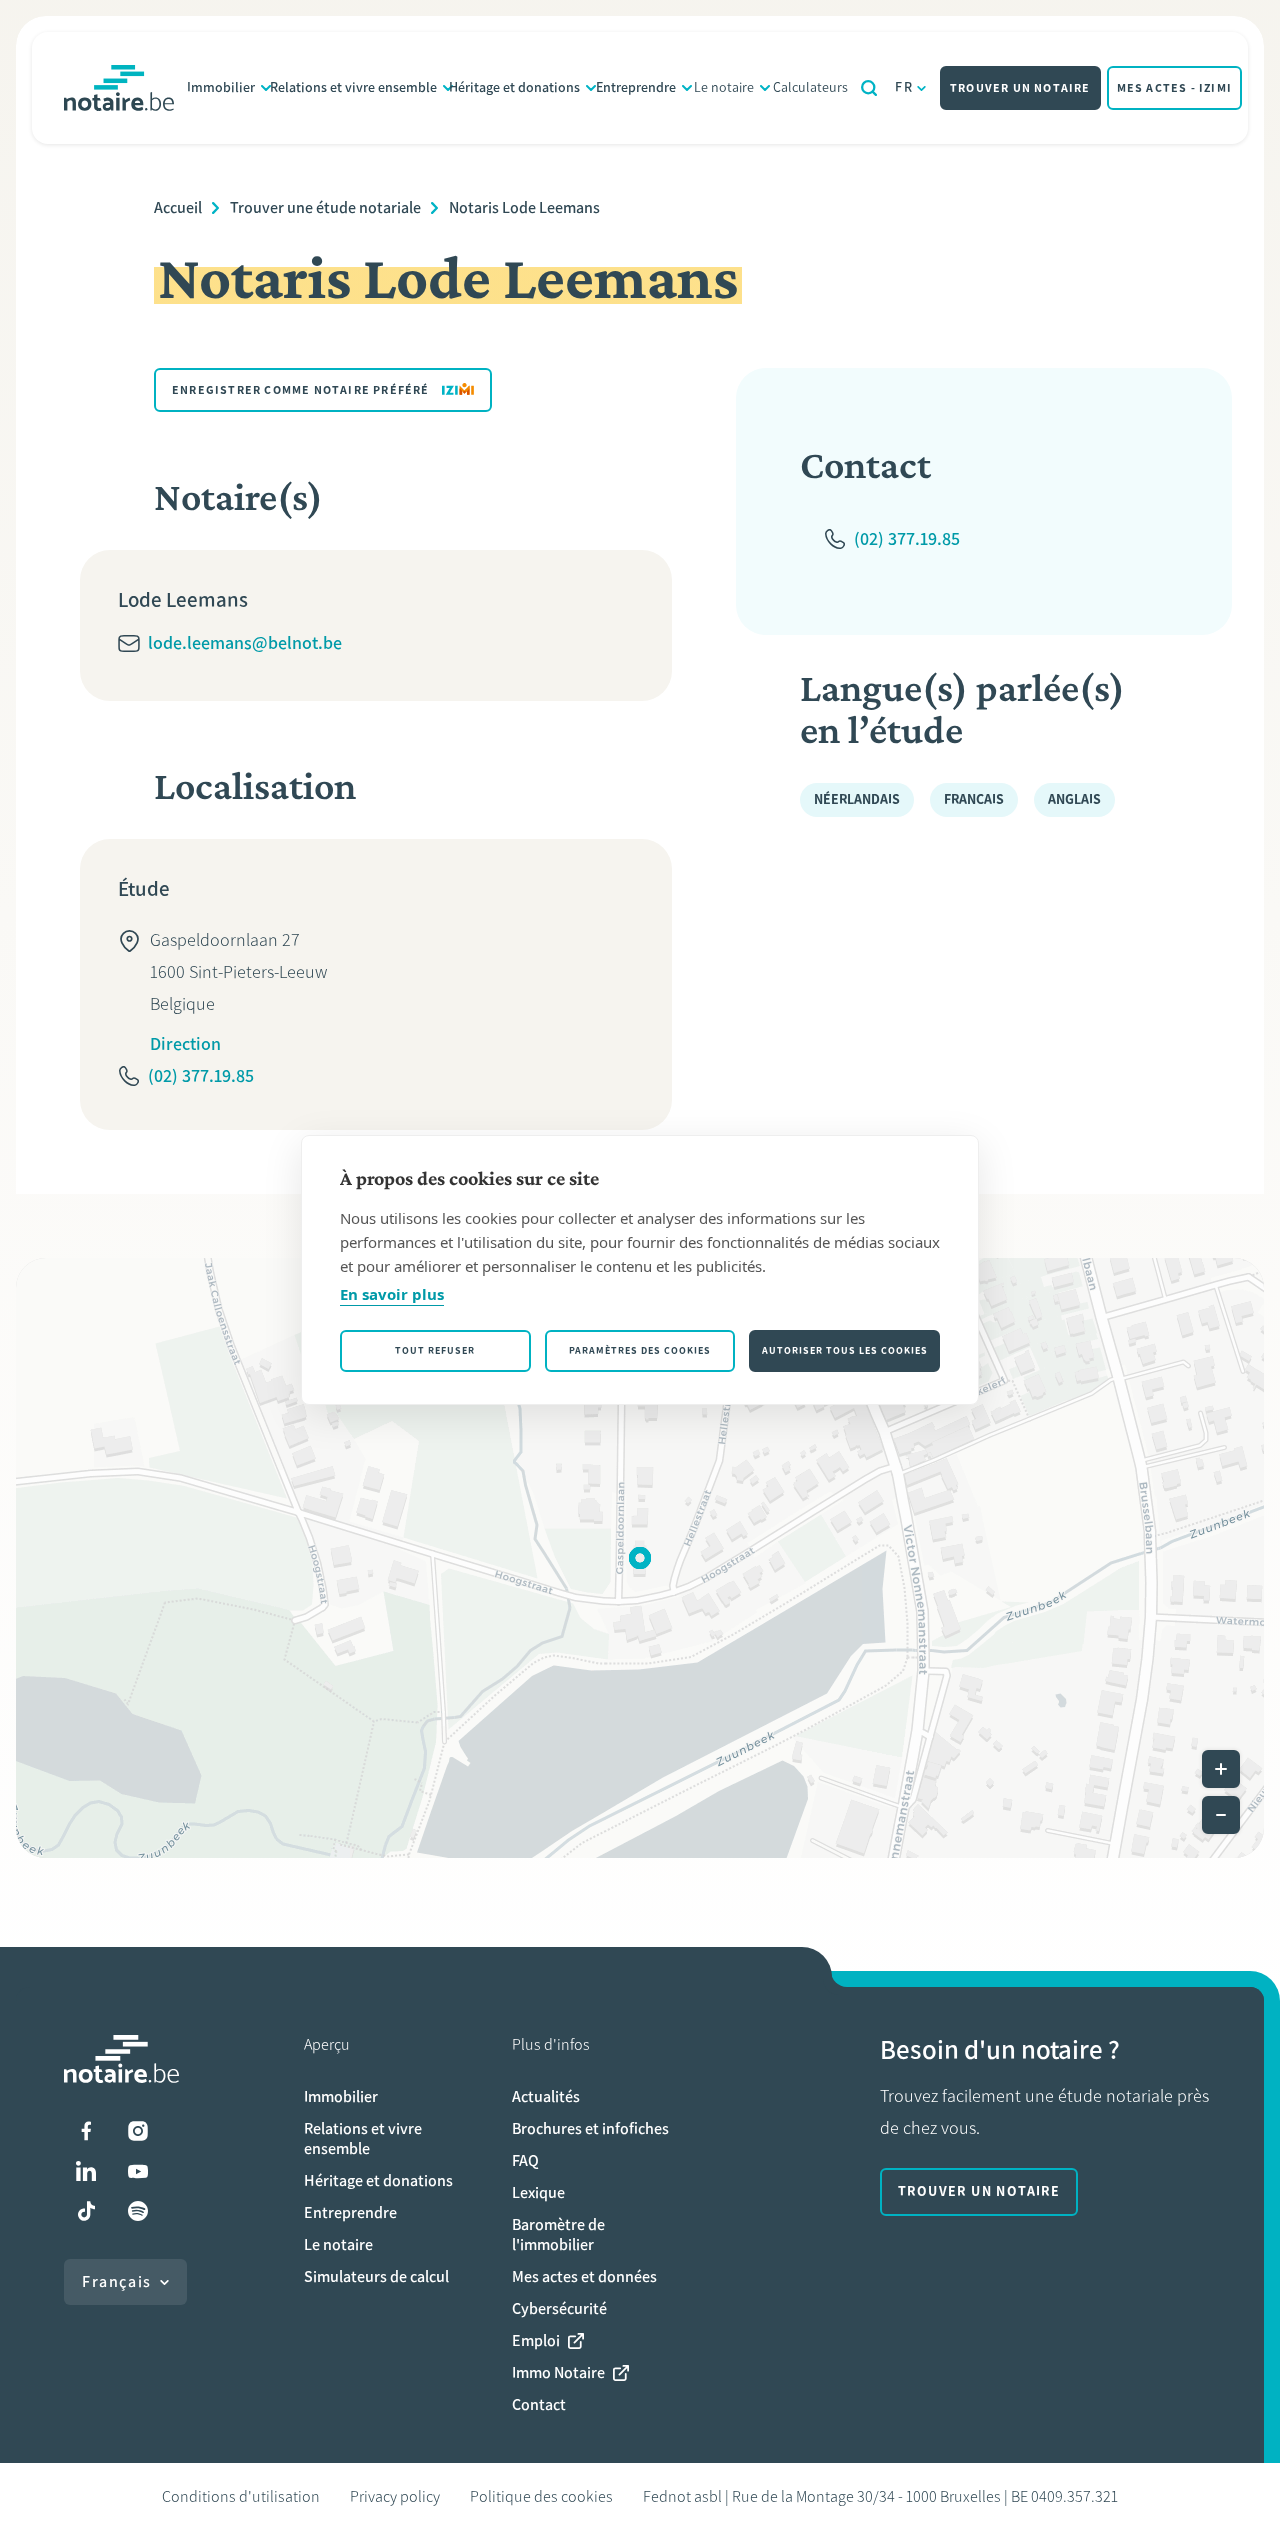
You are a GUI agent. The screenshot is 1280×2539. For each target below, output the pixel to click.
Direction (185, 1044)
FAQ (525, 2160)
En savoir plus (392, 1294)
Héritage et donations (514, 87)
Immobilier (221, 87)
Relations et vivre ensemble (353, 87)
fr (904, 87)
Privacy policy (395, 2496)
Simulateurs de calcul (376, 2276)
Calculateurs (810, 87)
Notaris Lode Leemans (524, 207)
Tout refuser (435, 1350)
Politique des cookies (541, 2496)
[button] (640, 1558)
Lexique (538, 2192)
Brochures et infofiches (590, 2128)
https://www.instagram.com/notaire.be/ (138, 2131)
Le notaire (724, 87)
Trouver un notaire (1020, 88)
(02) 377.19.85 (201, 1076)
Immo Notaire (558, 2372)
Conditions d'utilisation (241, 2496)
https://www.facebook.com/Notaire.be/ (86, 2131)
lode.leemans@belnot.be (245, 643)
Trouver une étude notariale (325, 207)
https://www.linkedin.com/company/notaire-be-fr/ (86, 2171)
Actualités (546, 2096)
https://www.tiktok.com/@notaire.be (86, 2211)
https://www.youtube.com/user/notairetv (138, 2171)
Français (117, 2281)
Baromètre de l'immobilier (558, 2234)
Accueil (178, 207)
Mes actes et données (584, 2276)
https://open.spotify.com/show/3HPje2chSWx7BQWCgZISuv (138, 2211)
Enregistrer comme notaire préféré (301, 390)
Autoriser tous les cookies (845, 1350)
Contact (539, 2404)
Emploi (536, 2340)
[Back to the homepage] (119, 88)
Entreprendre (636, 87)
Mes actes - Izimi (1174, 88)
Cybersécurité (559, 2308)
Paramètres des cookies (640, 1350)
